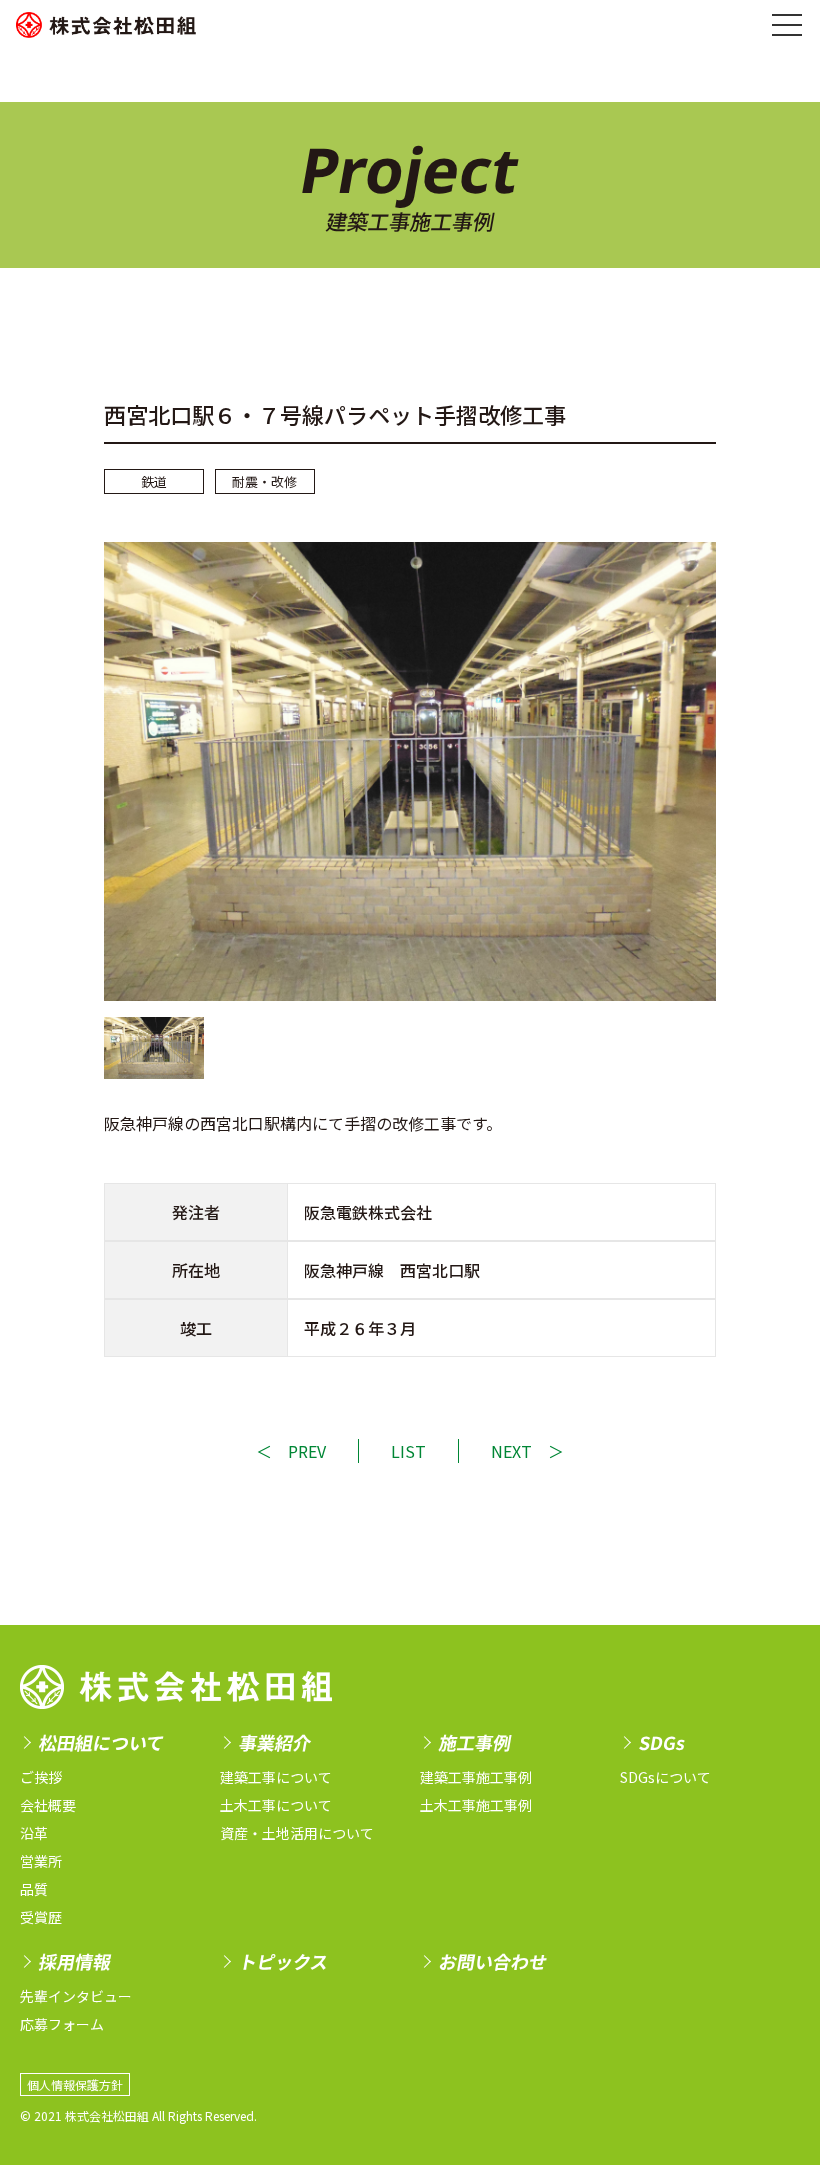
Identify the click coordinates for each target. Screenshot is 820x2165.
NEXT (511, 1451)
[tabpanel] (410, 771)
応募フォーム (62, 2024)
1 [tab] (154, 1048)
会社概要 (48, 1805)
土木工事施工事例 (476, 1805)
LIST (408, 1451)
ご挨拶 (41, 1777)
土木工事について (276, 1805)
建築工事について (276, 1777)
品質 (34, 1889)
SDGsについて (665, 1777)
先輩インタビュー (76, 1996)
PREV (307, 1451)
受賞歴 (41, 1917)
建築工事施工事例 (476, 1777)
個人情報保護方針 (75, 2084)
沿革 (34, 1833)
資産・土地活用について (297, 1833)
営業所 (41, 1861)
